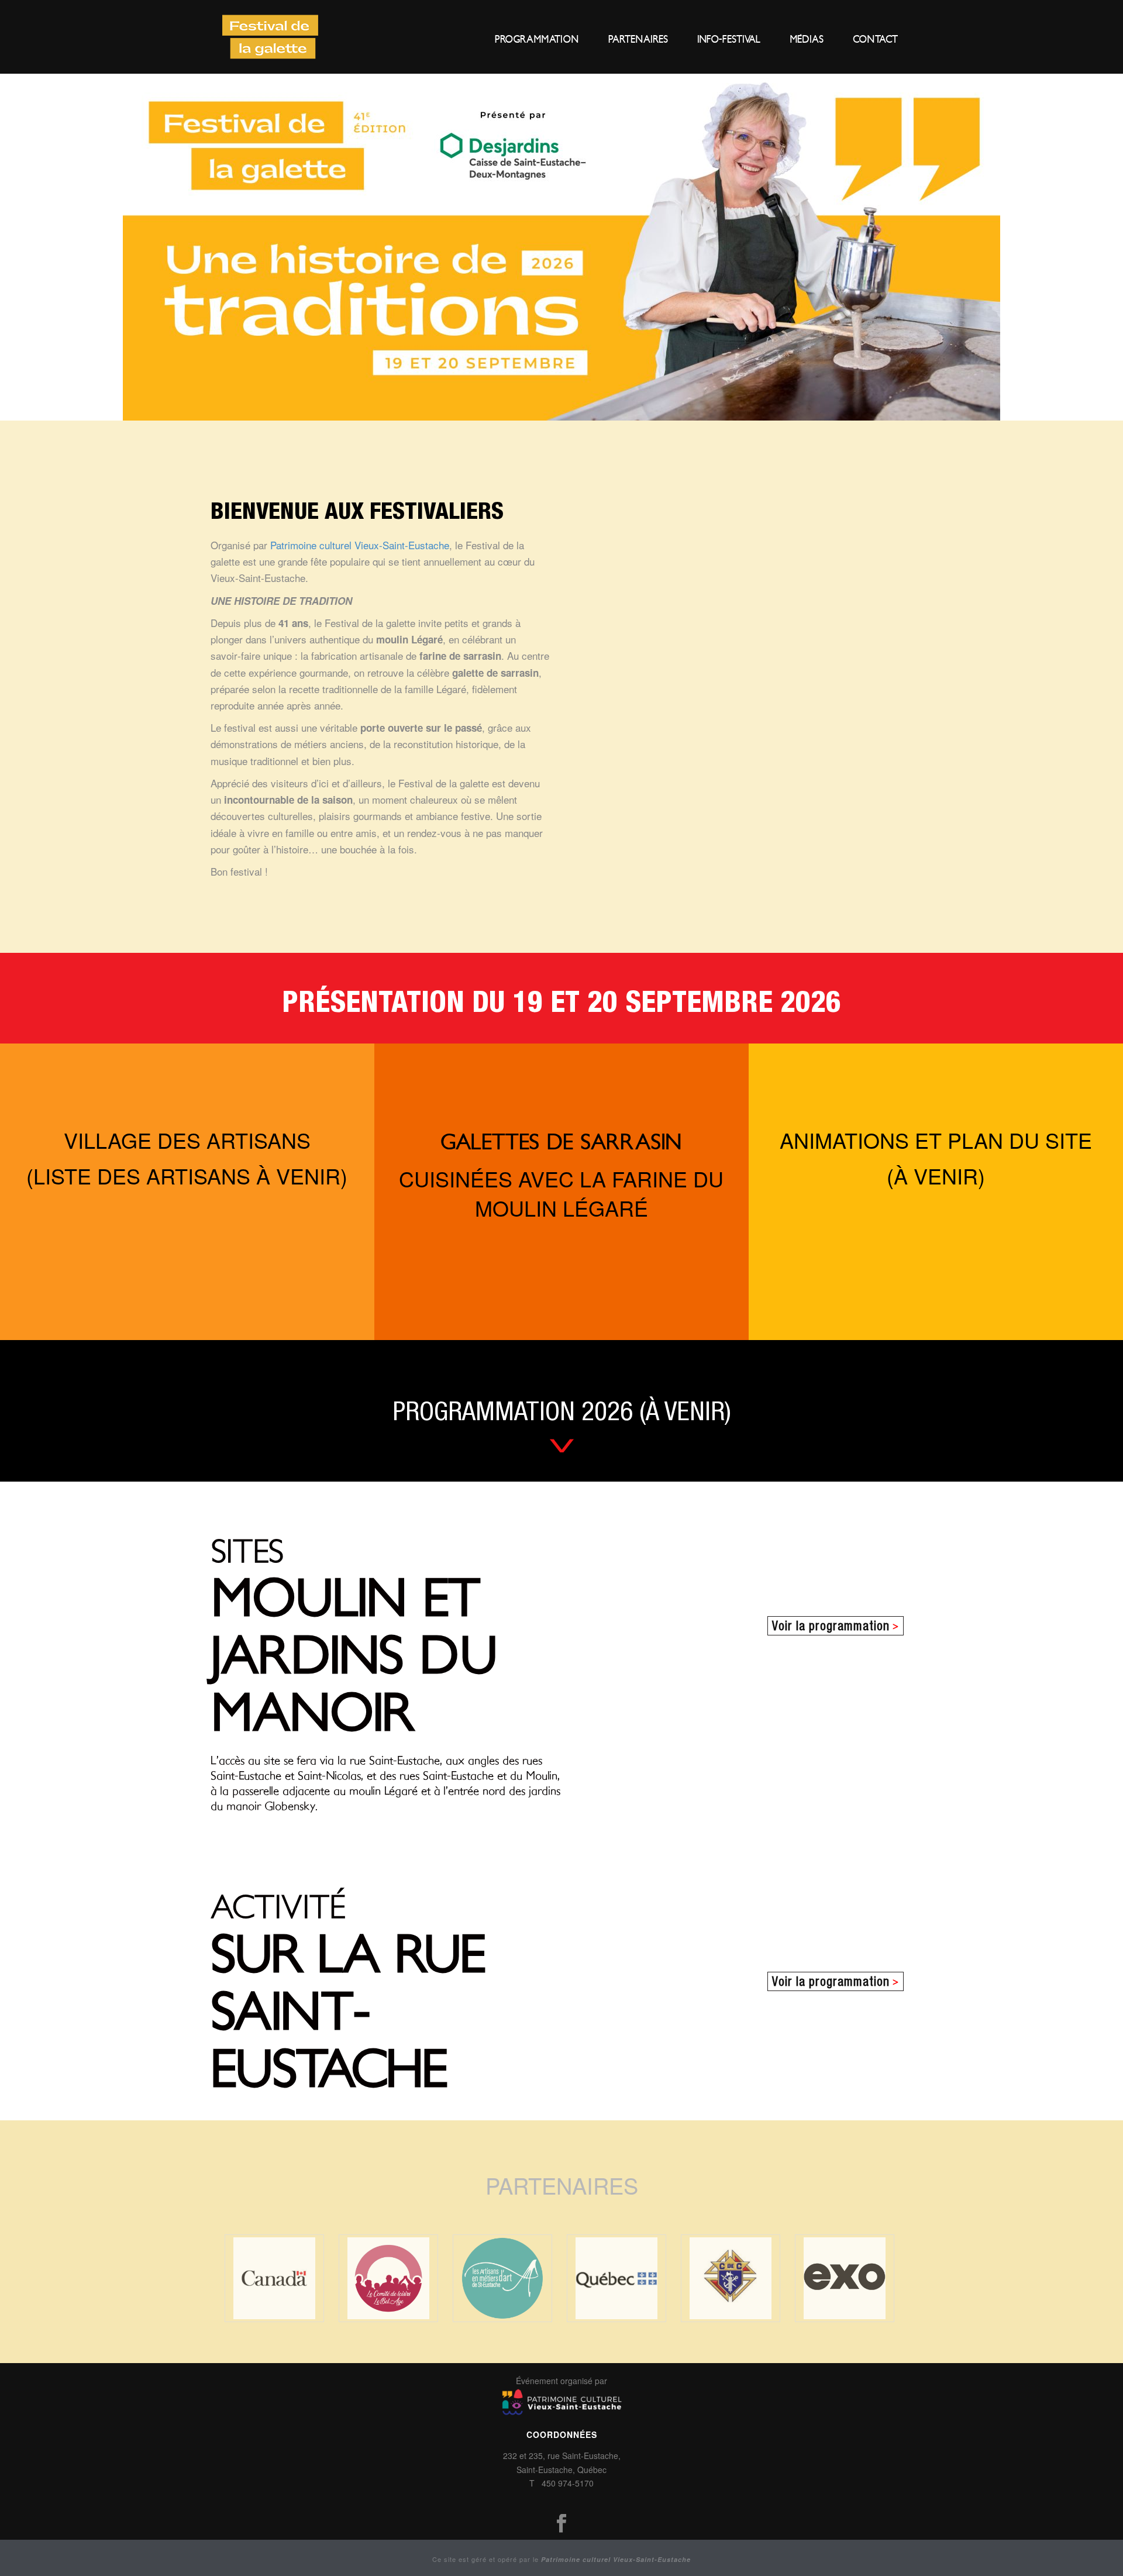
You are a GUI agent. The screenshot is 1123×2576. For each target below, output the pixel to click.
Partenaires (638, 39)
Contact (875, 39)
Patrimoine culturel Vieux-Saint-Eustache (360, 545)
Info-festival (729, 39)
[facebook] (561, 2524)
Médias (807, 39)
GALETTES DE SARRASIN (561, 1143)
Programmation (537, 39)
